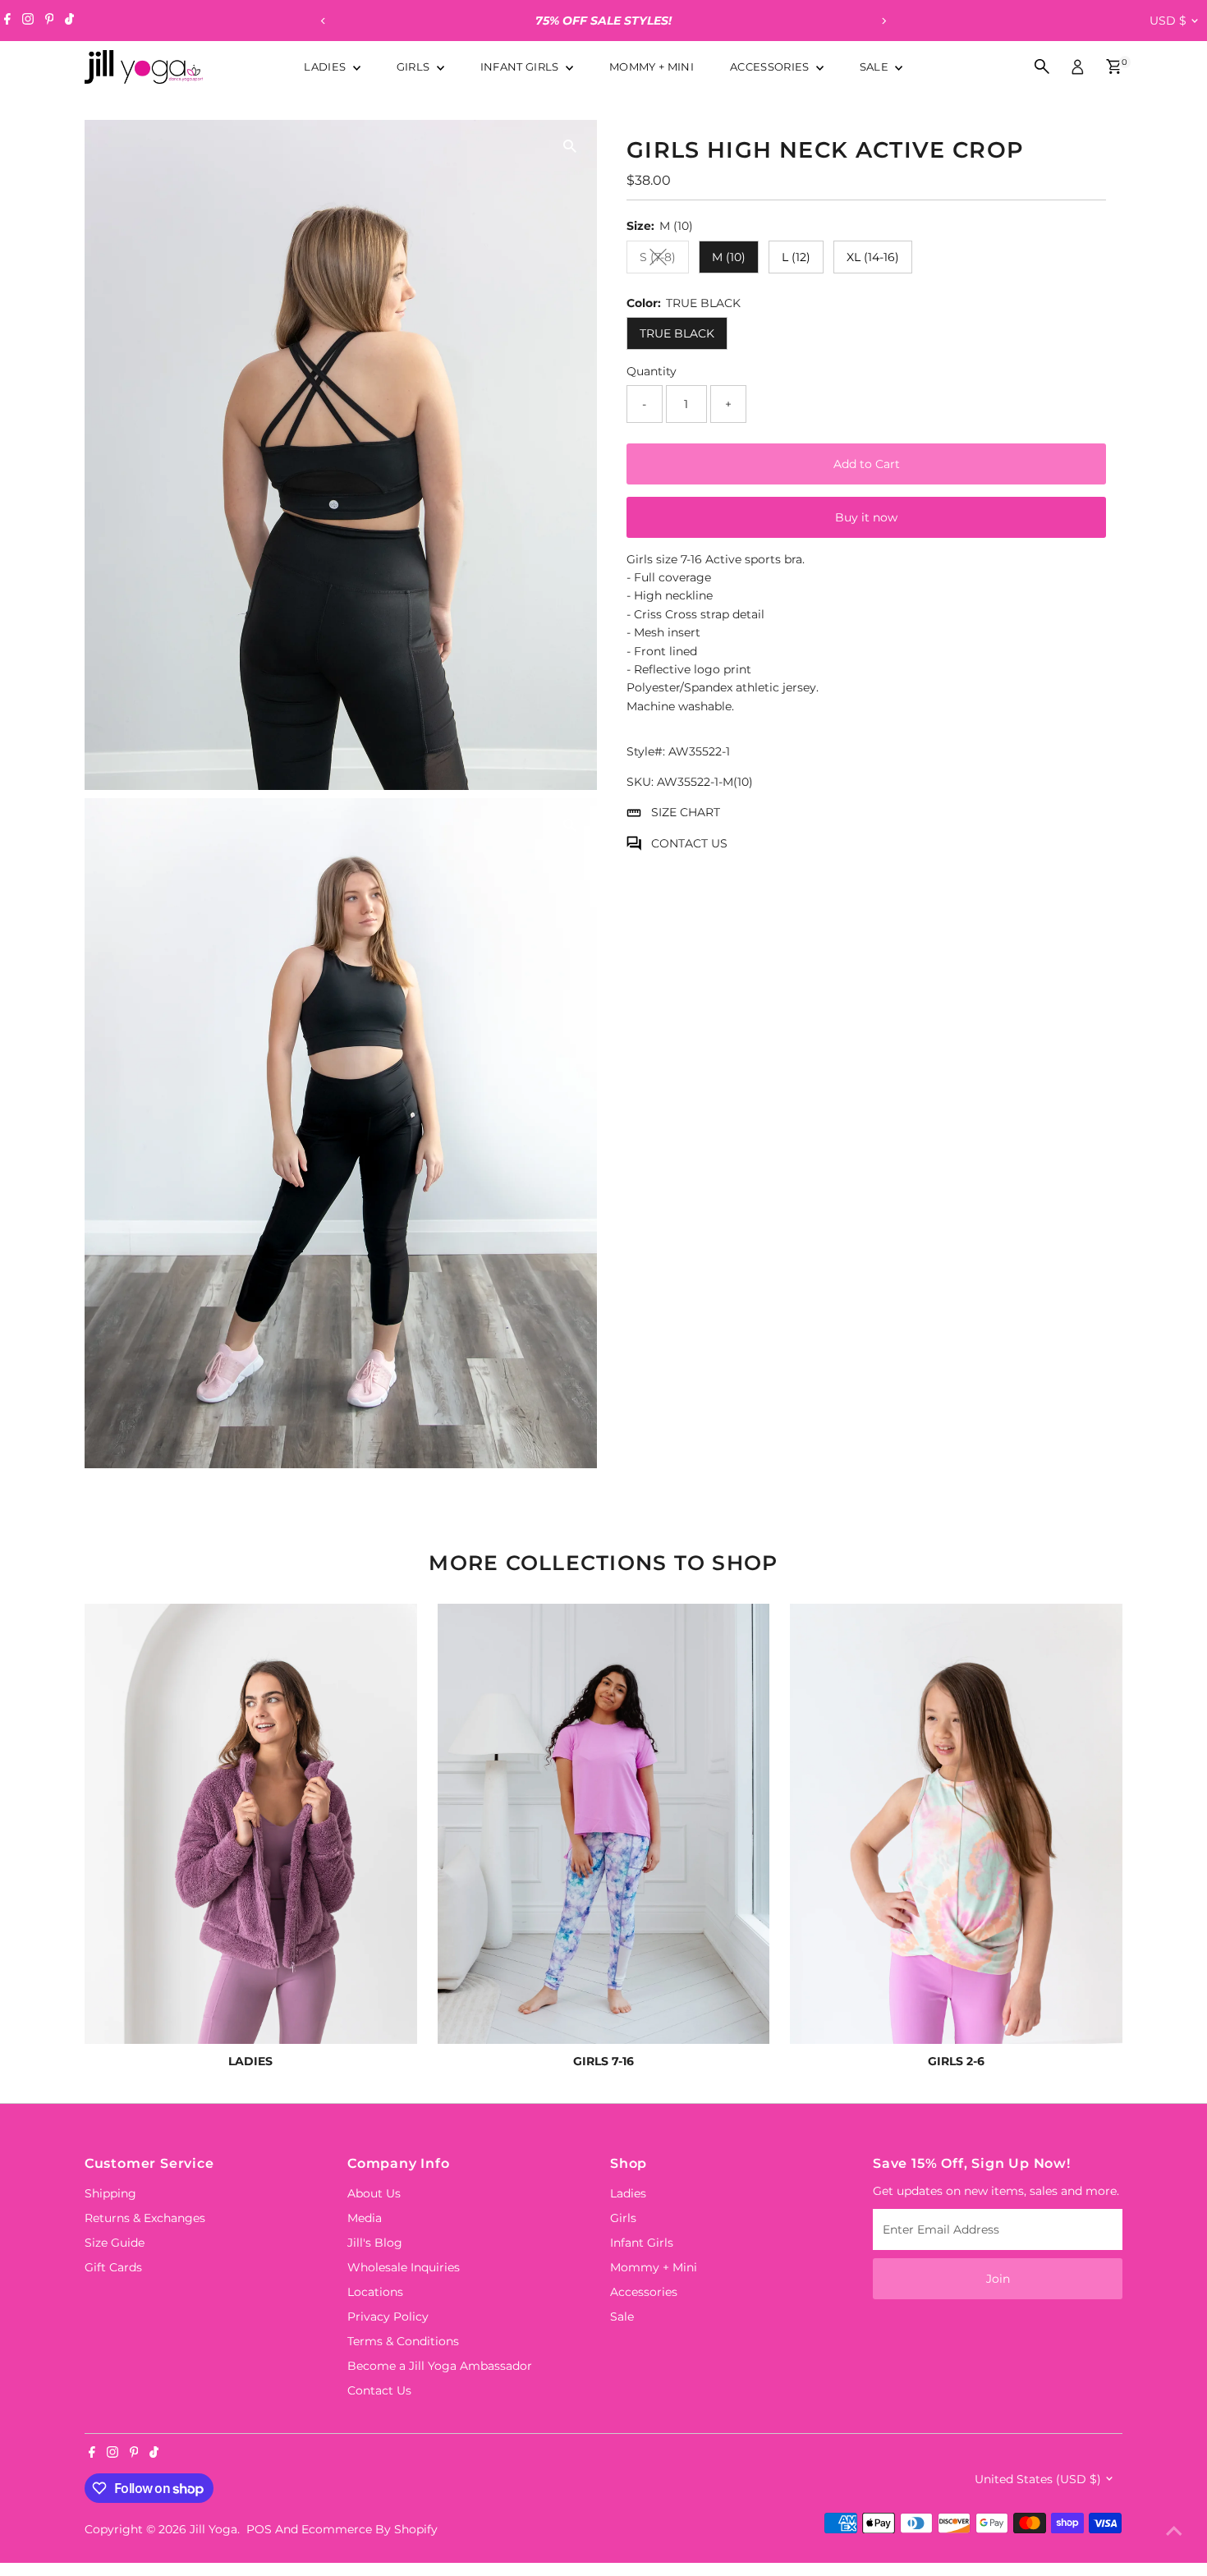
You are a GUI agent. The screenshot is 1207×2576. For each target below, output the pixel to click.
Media (365, 2218)
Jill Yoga (213, 2529)
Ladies (326, 67)
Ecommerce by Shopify (369, 2529)
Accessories (771, 67)
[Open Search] (1042, 67)
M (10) (729, 257)
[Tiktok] (69, 21)
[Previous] (324, 21)
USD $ (1168, 21)
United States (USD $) (1038, 2479)
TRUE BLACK (677, 333)
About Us (374, 2193)
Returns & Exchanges (145, 2218)
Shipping (110, 2193)
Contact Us (379, 2390)
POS (259, 2529)
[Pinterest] (50, 21)
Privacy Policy (388, 2317)
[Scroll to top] (1174, 2531)
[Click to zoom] (570, 147)
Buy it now (866, 517)
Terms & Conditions (403, 2341)
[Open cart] (1114, 67)
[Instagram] (28, 21)
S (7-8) (664, 260)
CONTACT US (689, 843)
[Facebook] (7, 21)
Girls (415, 67)
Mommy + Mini (652, 67)
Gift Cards (113, 2267)
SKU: (640, 782)
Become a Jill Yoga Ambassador (440, 2366)
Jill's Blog (375, 2243)
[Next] (884, 21)
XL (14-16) (873, 257)
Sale (876, 67)
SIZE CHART (686, 812)
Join (998, 2279)
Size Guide (115, 2243)
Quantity (652, 371)
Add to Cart (867, 464)
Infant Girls (521, 67)
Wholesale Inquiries (404, 2267)
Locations (375, 2292)
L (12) (796, 257)
